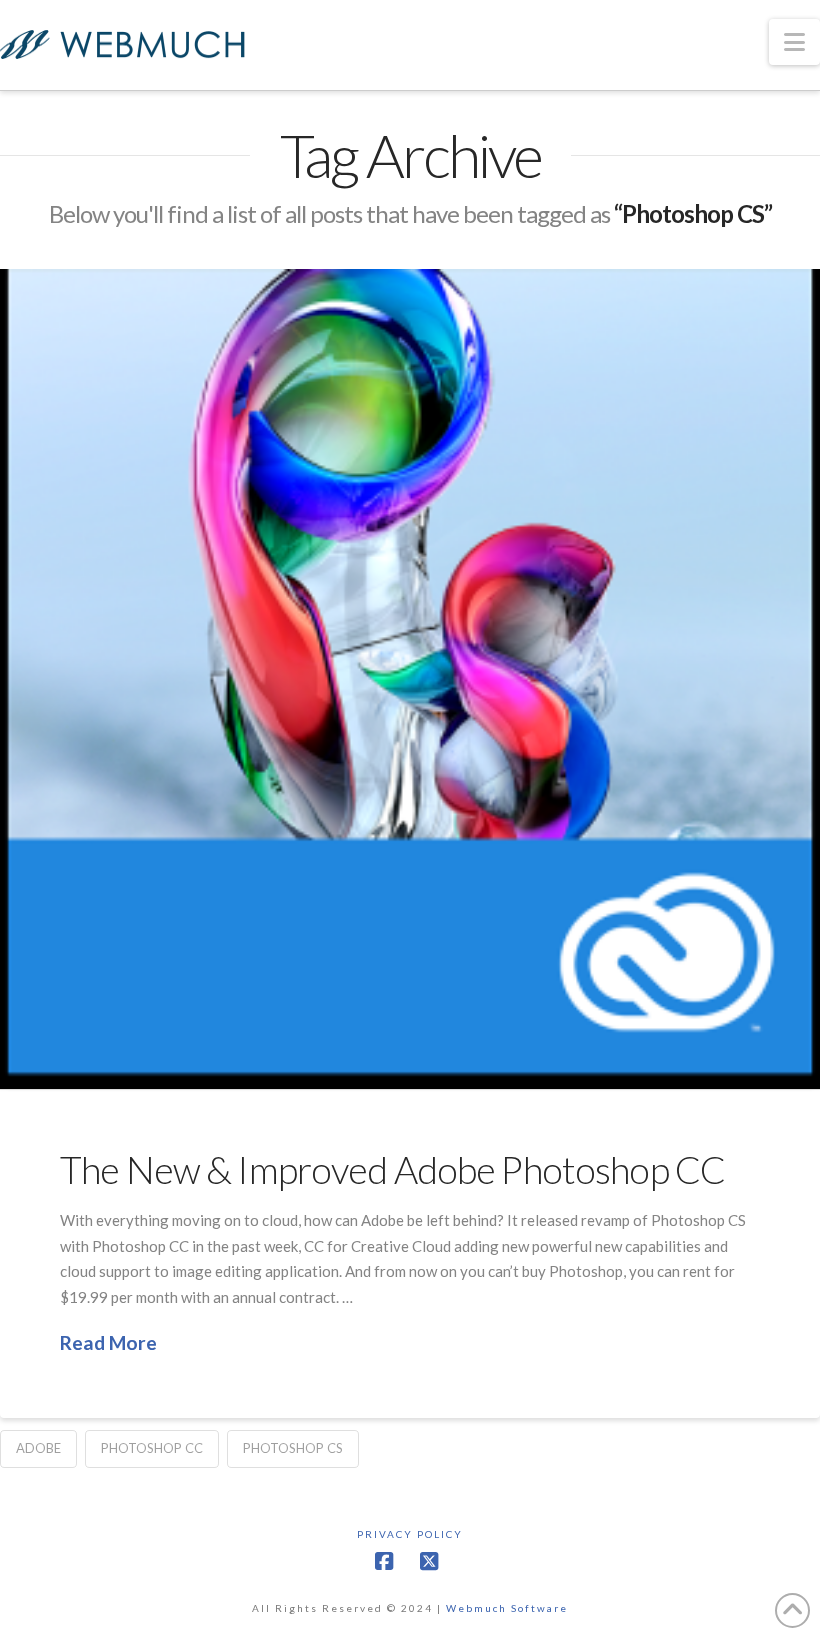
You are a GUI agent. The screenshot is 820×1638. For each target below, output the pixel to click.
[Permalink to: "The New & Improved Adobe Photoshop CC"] (410, 679)
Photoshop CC (152, 1448)
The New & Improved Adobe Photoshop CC (392, 1169)
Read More (108, 1342)
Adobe (38, 1448)
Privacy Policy (410, 1534)
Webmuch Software (507, 1608)
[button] (794, 42)
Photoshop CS (293, 1448)
